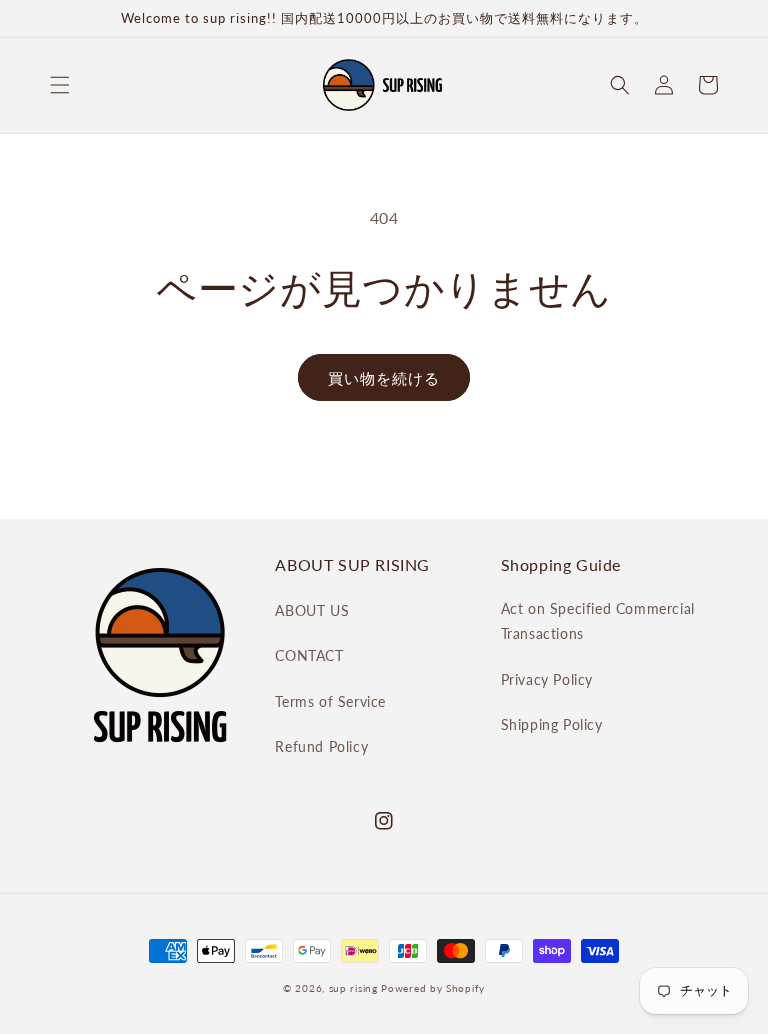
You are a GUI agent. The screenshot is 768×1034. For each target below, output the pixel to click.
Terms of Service (330, 701)
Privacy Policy (547, 679)
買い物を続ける (384, 378)
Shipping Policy (552, 724)
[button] (60, 85)
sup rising (353, 988)
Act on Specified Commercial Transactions (598, 621)
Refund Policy (321, 746)
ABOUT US (312, 610)
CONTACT (309, 655)
